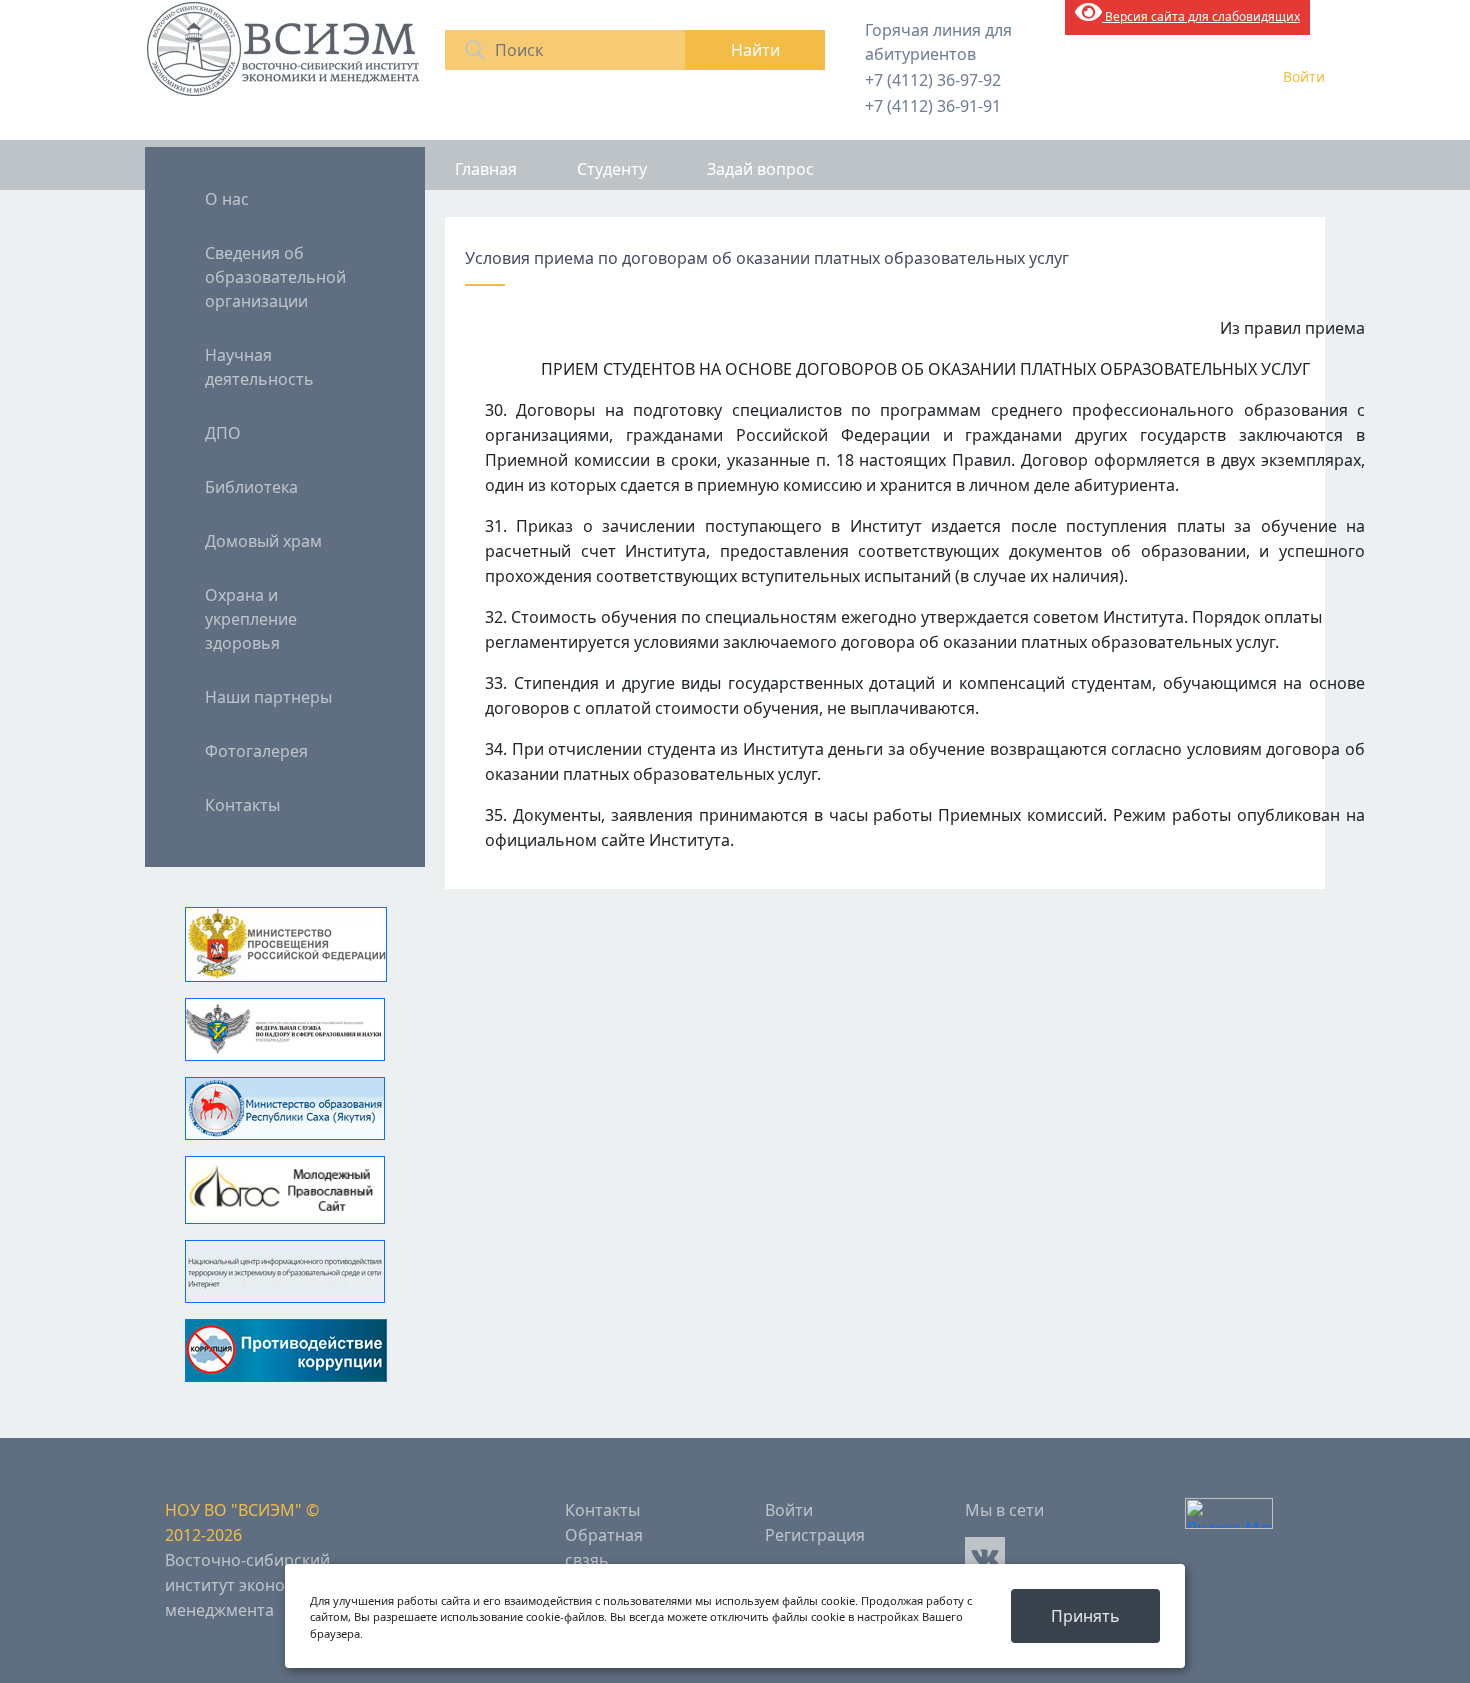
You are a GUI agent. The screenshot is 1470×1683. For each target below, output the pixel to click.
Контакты (242, 805)
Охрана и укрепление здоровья (251, 619)
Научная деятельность (259, 367)
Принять (1085, 1616)
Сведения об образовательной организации (275, 277)
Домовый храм (263, 541)
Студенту (612, 169)
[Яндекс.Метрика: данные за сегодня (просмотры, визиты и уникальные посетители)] (1229, 1513)
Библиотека (251, 487)
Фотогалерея (256, 751)
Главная (486, 169)
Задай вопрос (760, 169)
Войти (1304, 76)
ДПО (223, 433)
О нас (227, 199)
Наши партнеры (268, 697)
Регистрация (815, 1535)
